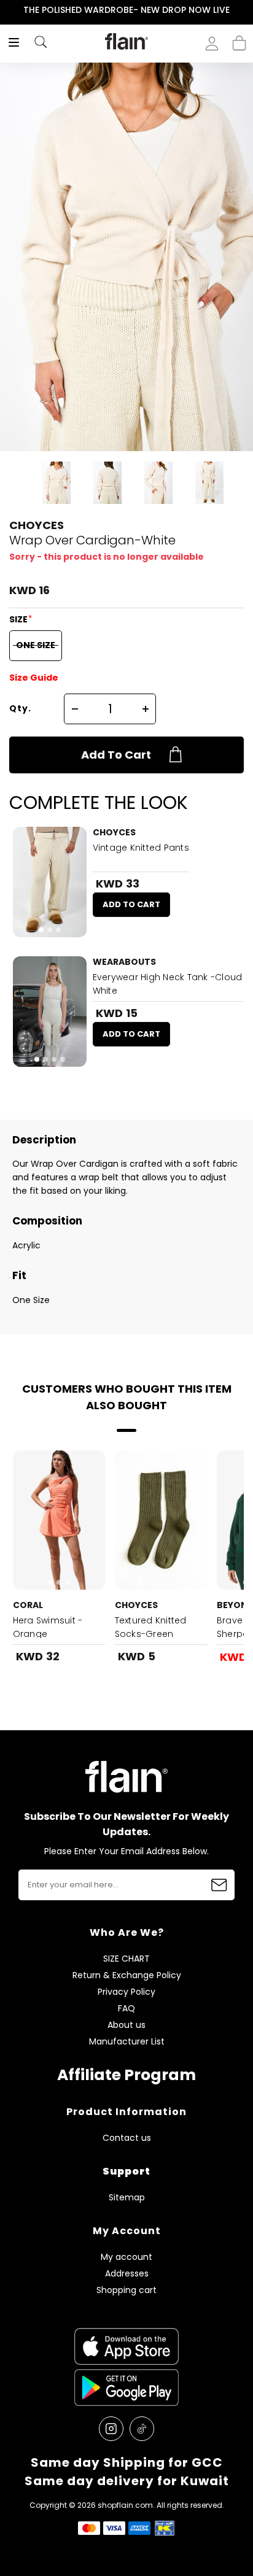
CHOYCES (37, 525)
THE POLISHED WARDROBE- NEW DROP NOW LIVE (126, 10)
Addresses (127, 2274)
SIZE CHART (126, 1959)
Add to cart (116, 755)
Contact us (127, 2138)
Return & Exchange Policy (127, 1975)
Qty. (20, 708)
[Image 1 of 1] (161, 1520)
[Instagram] (111, 2429)
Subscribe (219, 1885)
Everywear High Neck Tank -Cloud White (168, 984)
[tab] (41, 930)
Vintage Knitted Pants (141, 848)
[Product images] (50, 882)
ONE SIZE (36, 645)
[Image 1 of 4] (50, 1011)
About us (126, 2025)
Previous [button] (8, 10)
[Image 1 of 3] (50, 882)
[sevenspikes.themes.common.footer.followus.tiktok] (142, 2429)
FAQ (126, 2009)
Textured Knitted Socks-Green (151, 1627)
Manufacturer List (127, 2042)
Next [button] (245, 10)
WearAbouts (124, 962)
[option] (126, 10)
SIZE (19, 619)
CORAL (28, 1605)
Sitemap (127, 2198)
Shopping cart (239, 39)
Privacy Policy (126, 1992)
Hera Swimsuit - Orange (48, 1627)
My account (126, 2257)
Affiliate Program (126, 2075)
